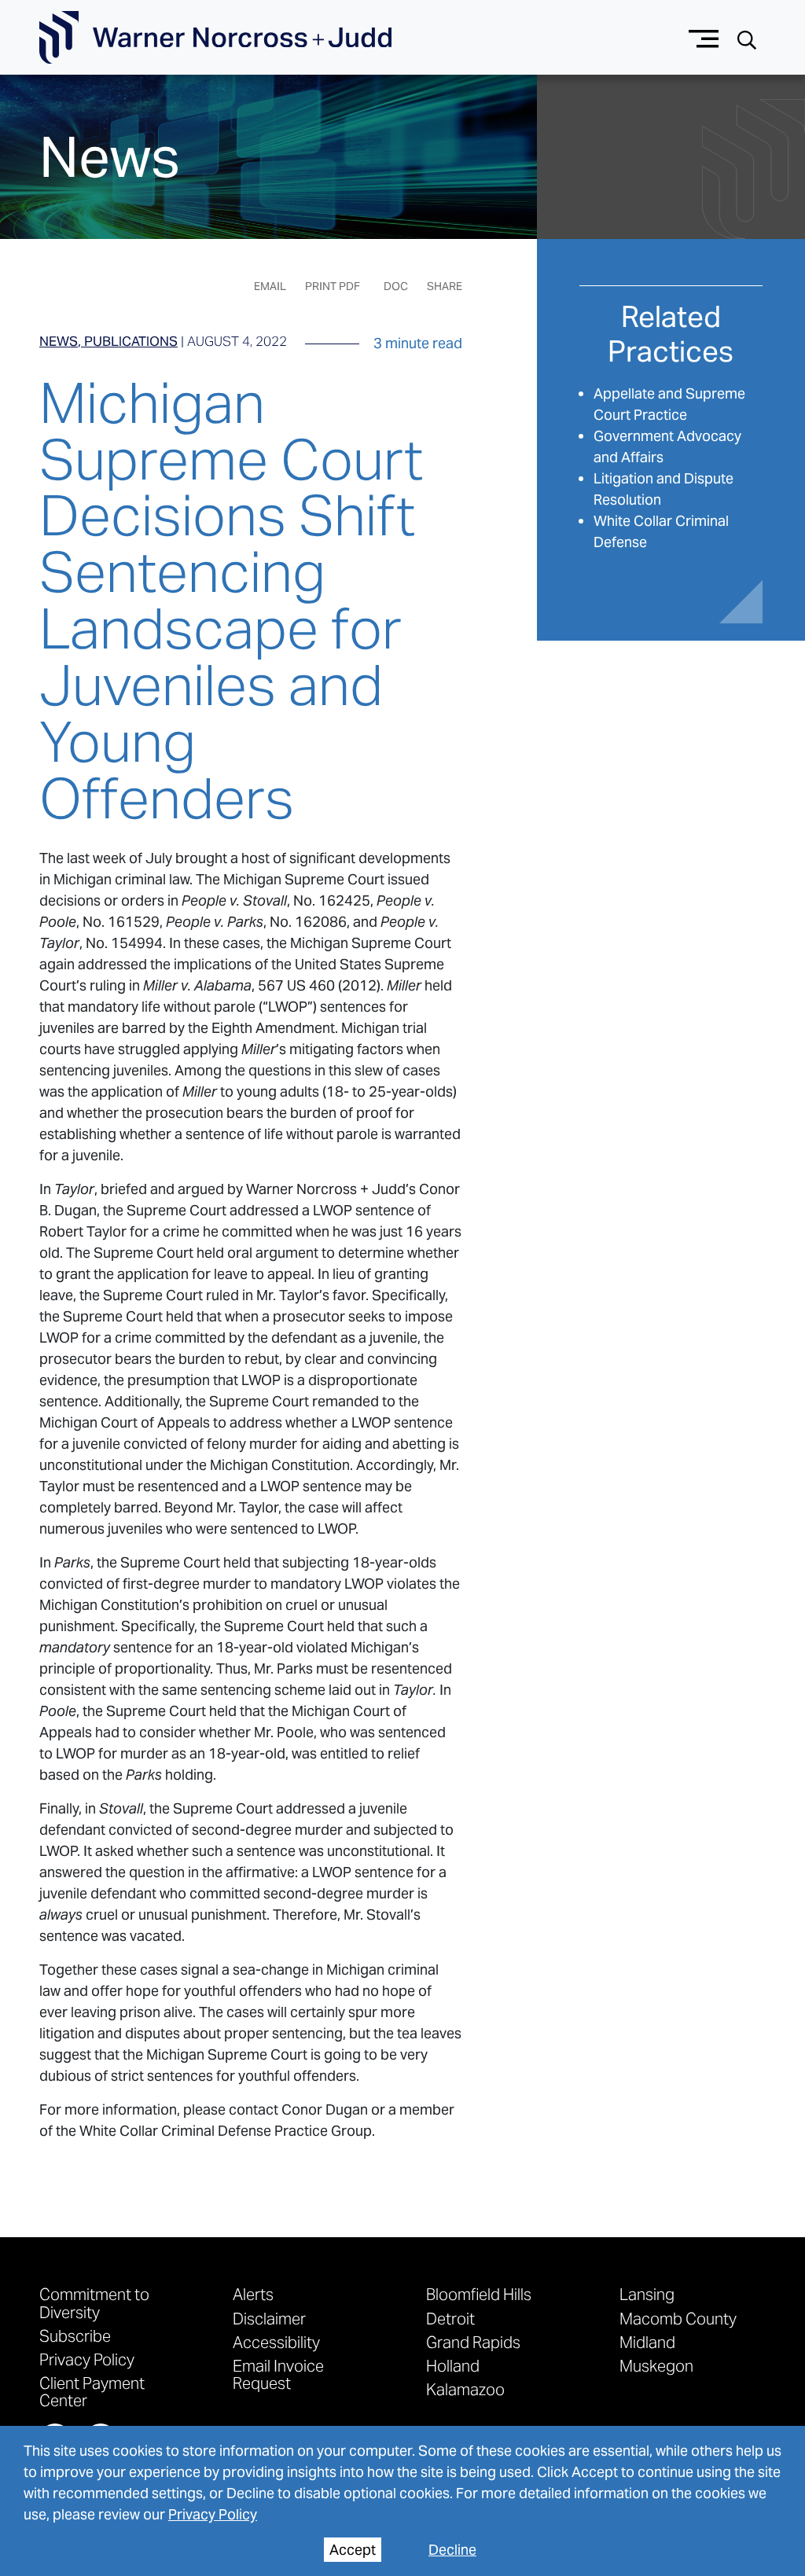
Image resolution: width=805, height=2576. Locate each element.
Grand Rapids (473, 2342)
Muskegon (656, 2365)
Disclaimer (269, 2318)
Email (270, 286)
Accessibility (276, 2342)
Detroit (450, 2318)
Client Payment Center (92, 2391)
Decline (452, 2550)
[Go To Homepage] (215, 38)
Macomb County (678, 2318)
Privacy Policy (213, 2514)
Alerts (253, 2294)
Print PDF (333, 286)
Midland (647, 2342)
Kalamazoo (465, 2389)
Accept (353, 2550)
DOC (396, 286)
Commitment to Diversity (94, 2302)
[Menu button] (704, 37)
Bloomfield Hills (479, 2294)
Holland (453, 2365)
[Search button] (747, 38)
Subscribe (75, 2335)
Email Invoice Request (278, 2374)
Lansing (647, 2294)
